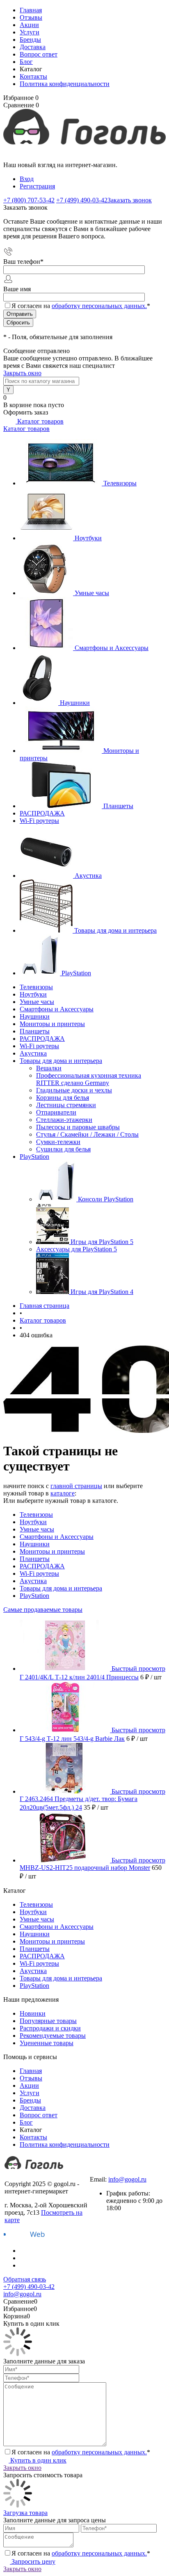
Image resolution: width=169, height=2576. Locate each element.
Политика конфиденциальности (65, 84)
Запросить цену (33, 2561)
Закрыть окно (22, 373)
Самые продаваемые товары (43, 1610)
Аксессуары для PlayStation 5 (77, 1249)
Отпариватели (56, 1112)
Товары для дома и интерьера (115, 930)
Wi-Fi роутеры (39, 821)
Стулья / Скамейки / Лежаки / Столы (87, 1134)
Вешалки (49, 1068)
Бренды (30, 40)
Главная (31, 10)
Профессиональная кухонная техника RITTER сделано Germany (89, 1079)
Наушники (75, 703)
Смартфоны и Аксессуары (112, 648)
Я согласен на (81, 306)
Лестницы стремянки (66, 1105)
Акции (29, 25)
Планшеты (118, 806)
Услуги (30, 32)
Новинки (33, 2013)
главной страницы (76, 1486)
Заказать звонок (130, 200)
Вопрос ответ (39, 54)
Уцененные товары (47, 2043)
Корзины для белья (63, 1098)
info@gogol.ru (127, 2179)
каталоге (63, 1493)
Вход (27, 179)
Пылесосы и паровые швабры (78, 1127)
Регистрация (37, 186)
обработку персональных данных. (99, 306)
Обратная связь (25, 2279)
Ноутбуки (88, 538)
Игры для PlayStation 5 (102, 1242)
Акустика (88, 876)
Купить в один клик (38, 2460)
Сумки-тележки (58, 1142)
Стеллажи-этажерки (64, 1120)
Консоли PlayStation (106, 1199)
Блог (26, 62)
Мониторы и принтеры (52, 1551)
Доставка (33, 47)
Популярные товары (48, 2021)
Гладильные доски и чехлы (74, 1090)
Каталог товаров (40, 421)
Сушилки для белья (63, 1149)
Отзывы (31, 17)
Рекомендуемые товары (53, 2036)
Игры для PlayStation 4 (102, 1292)
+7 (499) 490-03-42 (115, 2172)
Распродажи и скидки (50, 2028)
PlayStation (76, 973)
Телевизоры (120, 483)
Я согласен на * (81, 2452)
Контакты (33, 76)
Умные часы (92, 593)
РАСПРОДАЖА (42, 813)
